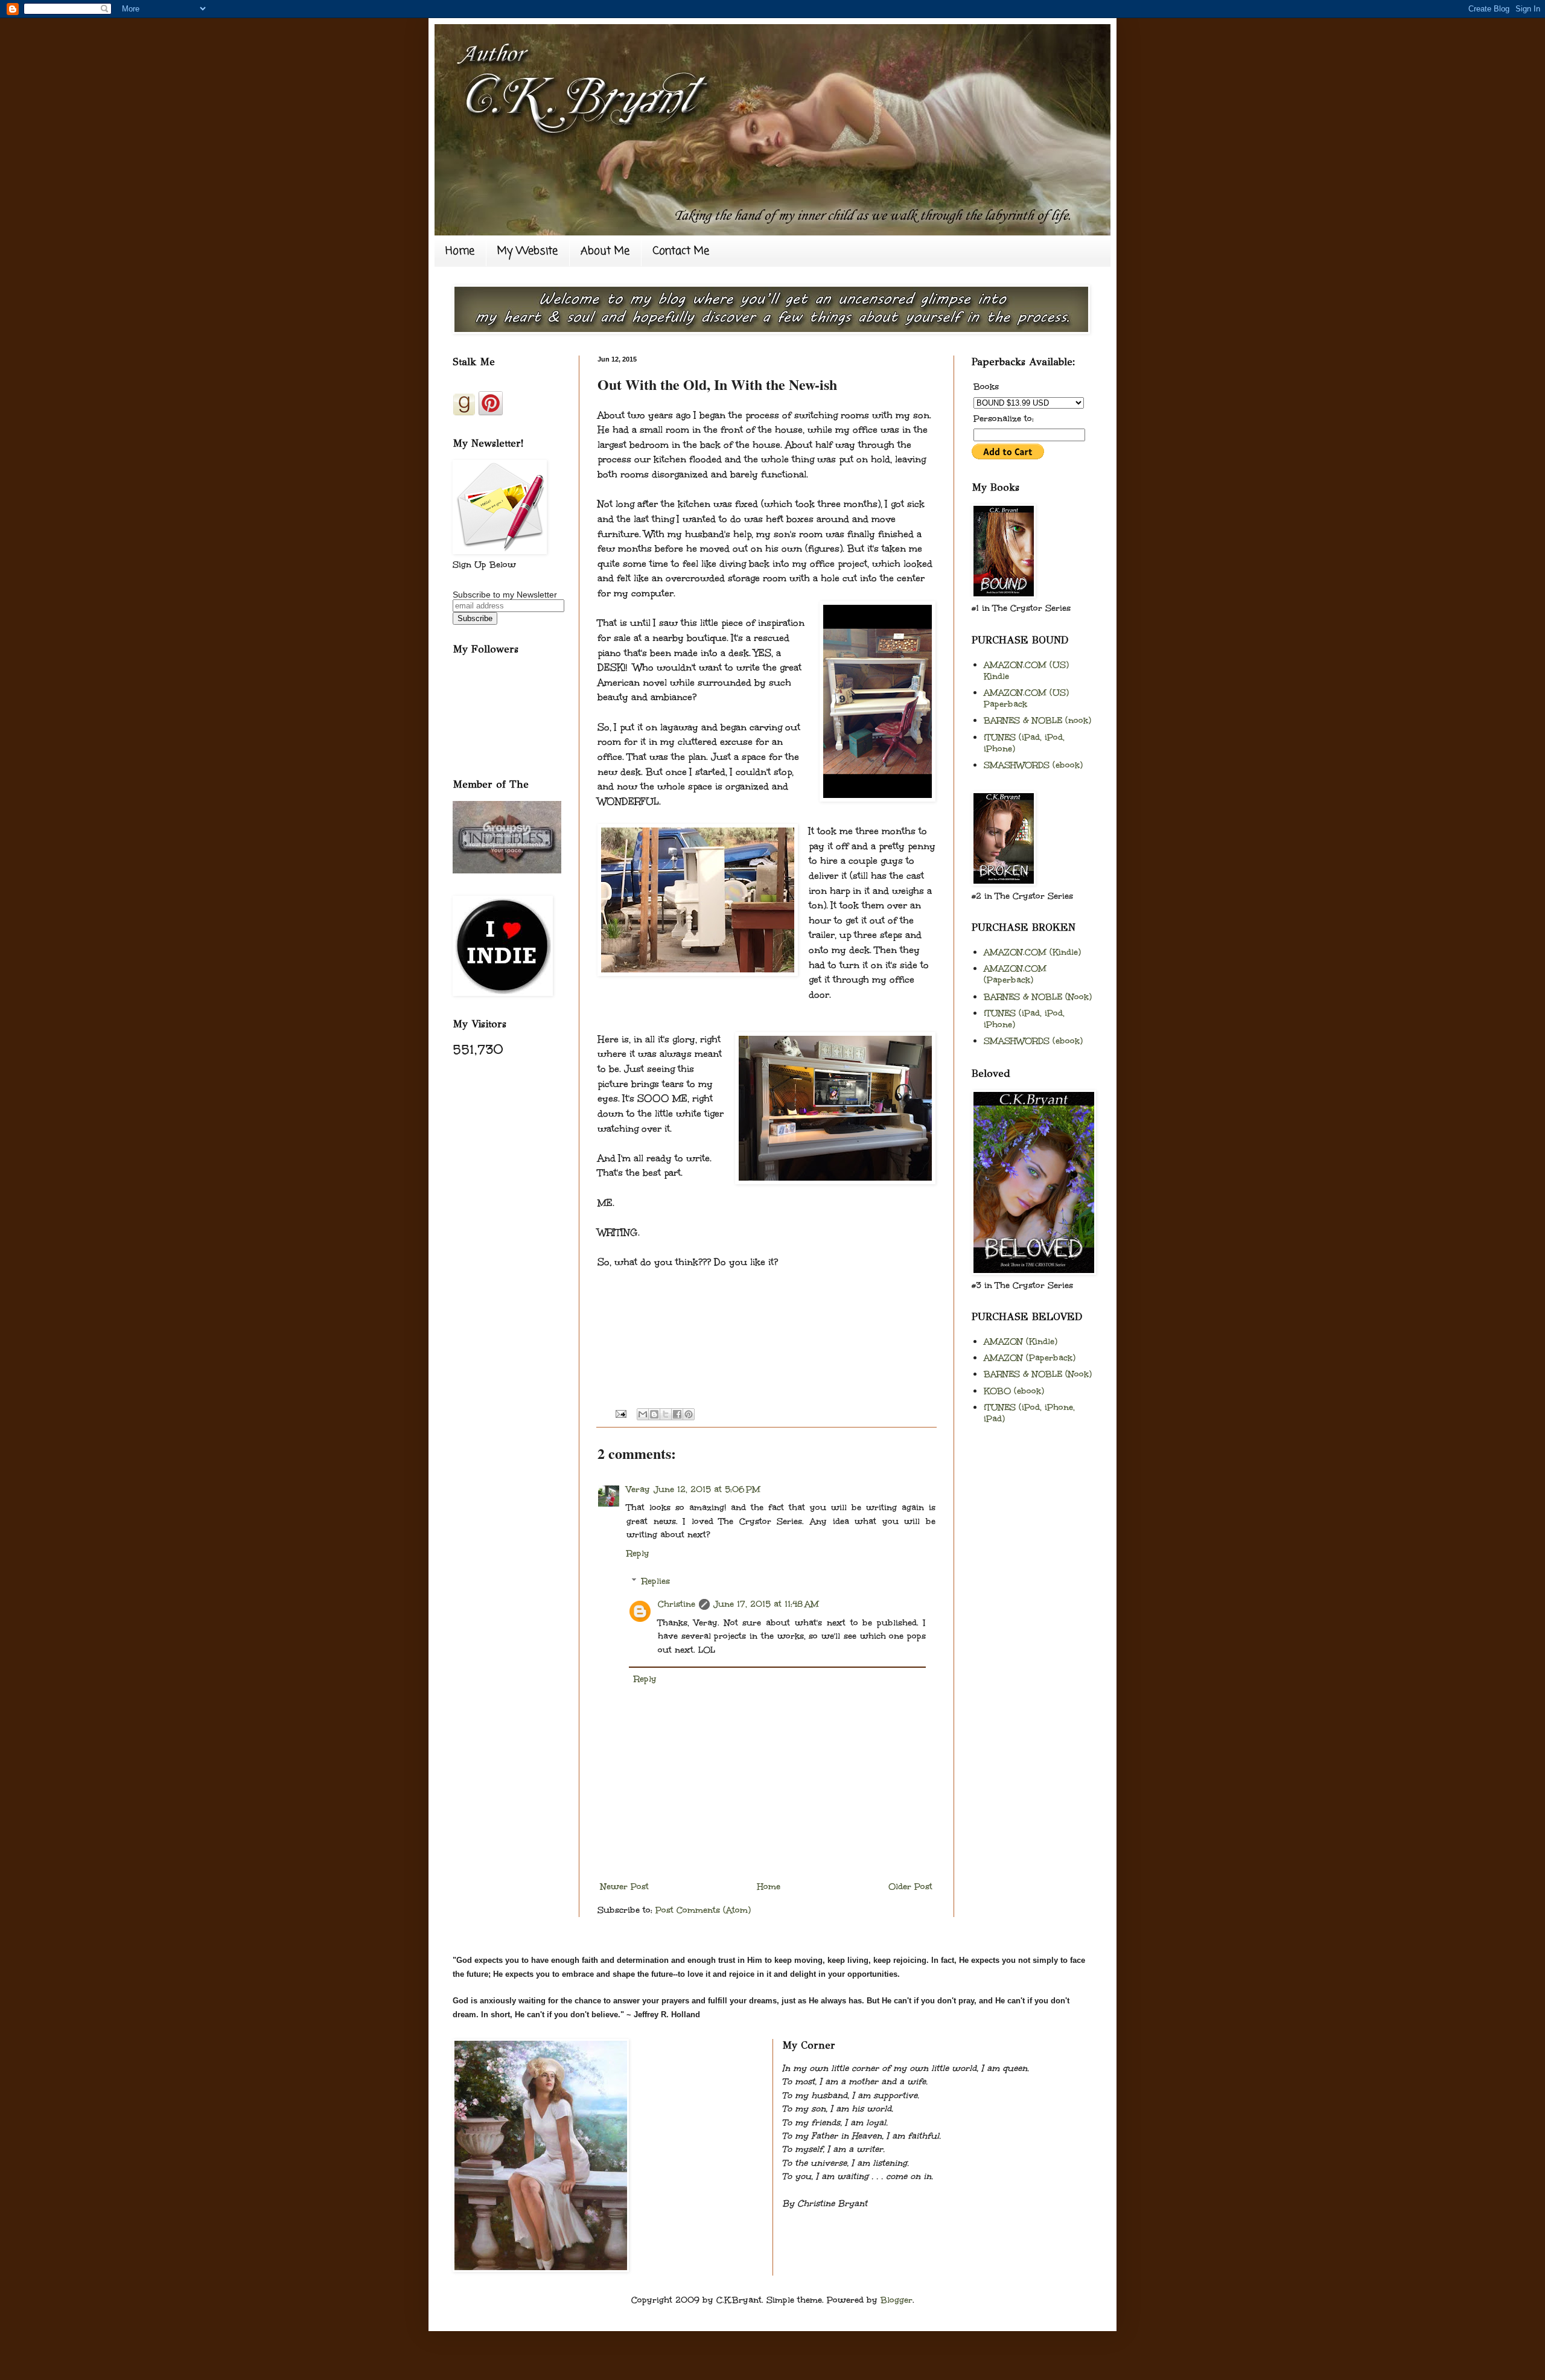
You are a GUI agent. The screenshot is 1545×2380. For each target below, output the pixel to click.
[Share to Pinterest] (689, 1414)
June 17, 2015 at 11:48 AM (766, 1604)
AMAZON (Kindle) (1021, 1342)
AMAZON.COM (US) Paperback (1026, 698)
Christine (677, 1604)
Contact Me (681, 251)
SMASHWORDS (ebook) (1033, 765)
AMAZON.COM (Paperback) (1015, 974)
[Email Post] (620, 1413)
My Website (527, 251)
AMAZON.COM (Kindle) (1032, 952)
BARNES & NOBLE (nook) (1037, 720)
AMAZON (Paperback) (1030, 1358)
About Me (605, 251)
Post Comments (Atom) (703, 1910)
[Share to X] (666, 1414)
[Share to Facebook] (677, 1414)
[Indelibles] (507, 870)
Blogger (897, 2300)
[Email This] (643, 1414)
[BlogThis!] (654, 1414)
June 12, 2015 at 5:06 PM (707, 1489)
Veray (638, 1489)
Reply (638, 1553)
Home (460, 251)
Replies (656, 1581)
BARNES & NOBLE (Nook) (1038, 997)
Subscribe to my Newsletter (505, 595)
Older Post (910, 1887)
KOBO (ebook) (1014, 1391)
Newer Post (625, 1887)
